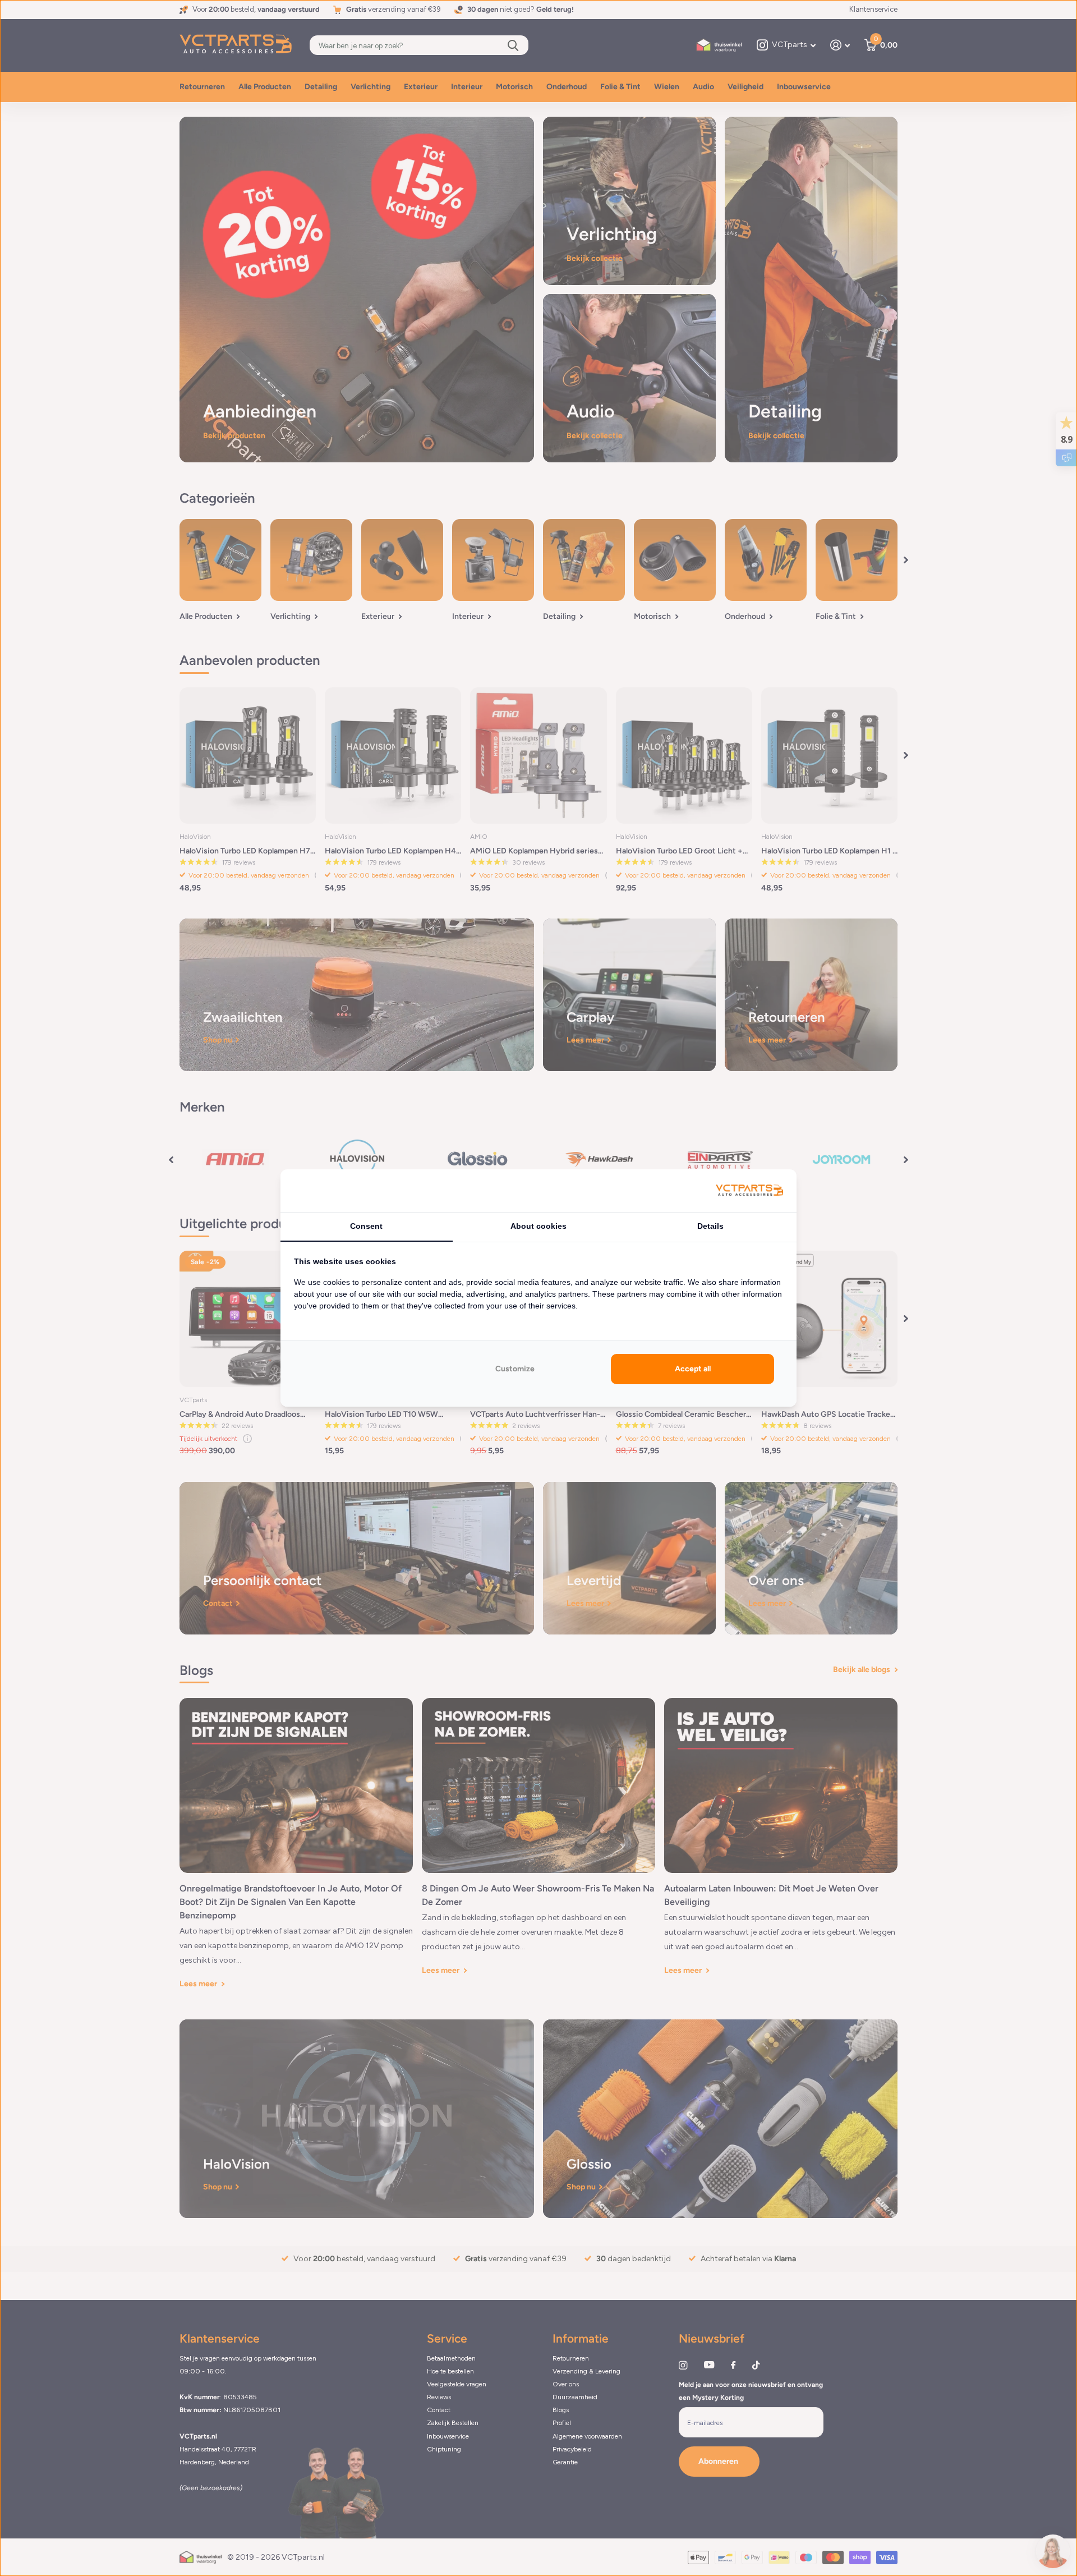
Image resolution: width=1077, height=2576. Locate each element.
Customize (515, 1369)
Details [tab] (710, 1226)
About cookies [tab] (538, 1226)
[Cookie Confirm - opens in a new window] (749, 1191)
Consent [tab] (366, 1226)
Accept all (693, 1369)
